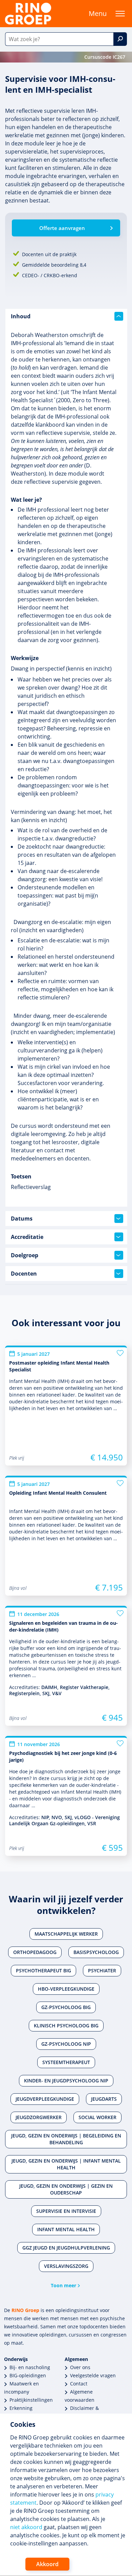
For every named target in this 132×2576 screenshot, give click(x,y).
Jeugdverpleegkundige (45, 2099)
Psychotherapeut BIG (43, 1970)
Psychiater (102, 1970)
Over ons (80, 2367)
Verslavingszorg (66, 2266)
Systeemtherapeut (66, 2062)
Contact (79, 2384)
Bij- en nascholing (30, 2367)
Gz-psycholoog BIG (66, 2007)
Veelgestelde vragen (93, 2375)
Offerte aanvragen (62, 228)
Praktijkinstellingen (31, 2400)
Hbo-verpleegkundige (66, 1989)
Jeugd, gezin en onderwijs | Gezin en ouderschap (66, 2189)
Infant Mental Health (66, 2229)
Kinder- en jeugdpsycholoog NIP (66, 2081)
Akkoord (47, 2564)
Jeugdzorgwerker (39, 2117)
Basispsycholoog (96, 1952)
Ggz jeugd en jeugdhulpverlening (66, 2248)
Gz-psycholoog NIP (66, 2044)
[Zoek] (120, 39)
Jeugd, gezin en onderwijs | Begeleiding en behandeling (66, 2139)
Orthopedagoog (35, 1952)
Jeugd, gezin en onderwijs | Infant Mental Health (66, 2164)
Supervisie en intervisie (66, 2211)
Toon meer (63, 2285)
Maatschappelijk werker (66, 1934)
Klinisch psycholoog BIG (66, 2026)
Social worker (97, 2117)
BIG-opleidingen (28, 2375)
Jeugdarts (104, 2099)
